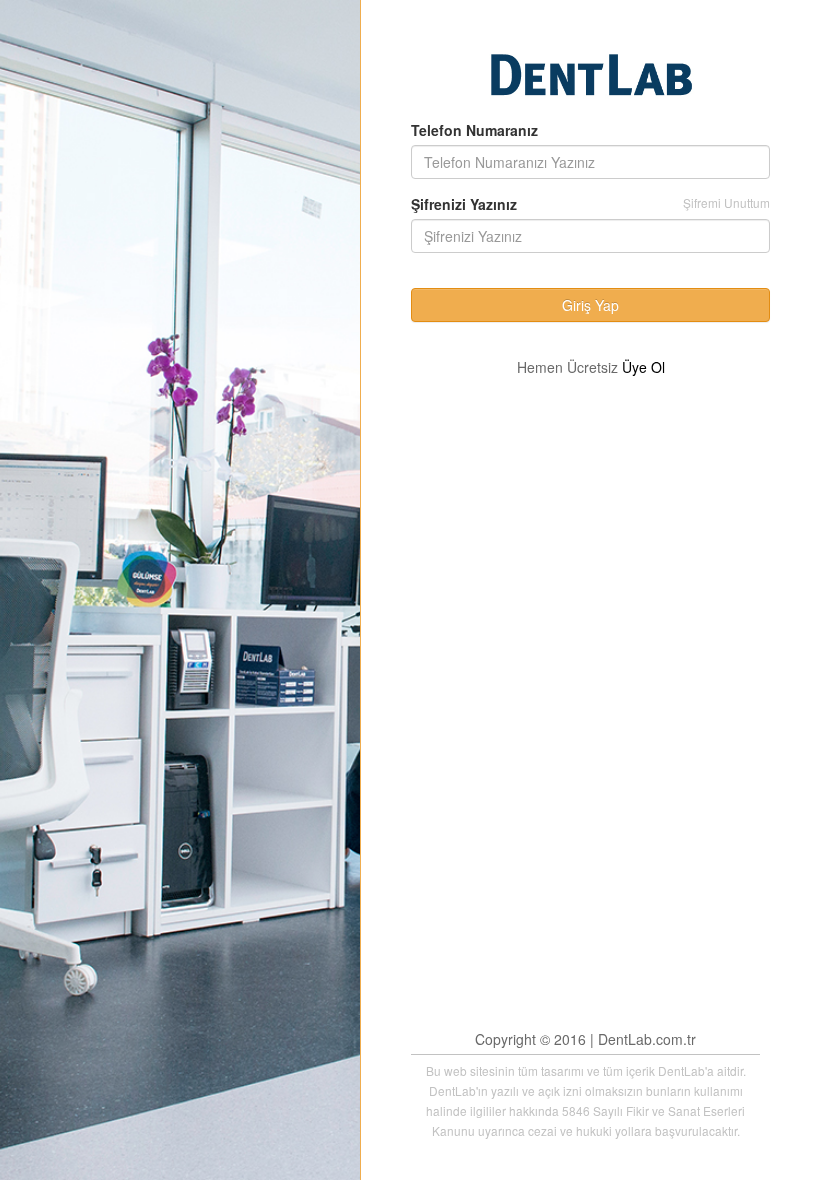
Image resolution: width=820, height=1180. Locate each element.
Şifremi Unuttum (726, 202)
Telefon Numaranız (474, 130)
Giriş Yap (590, 305)
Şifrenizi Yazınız (464, 204)
